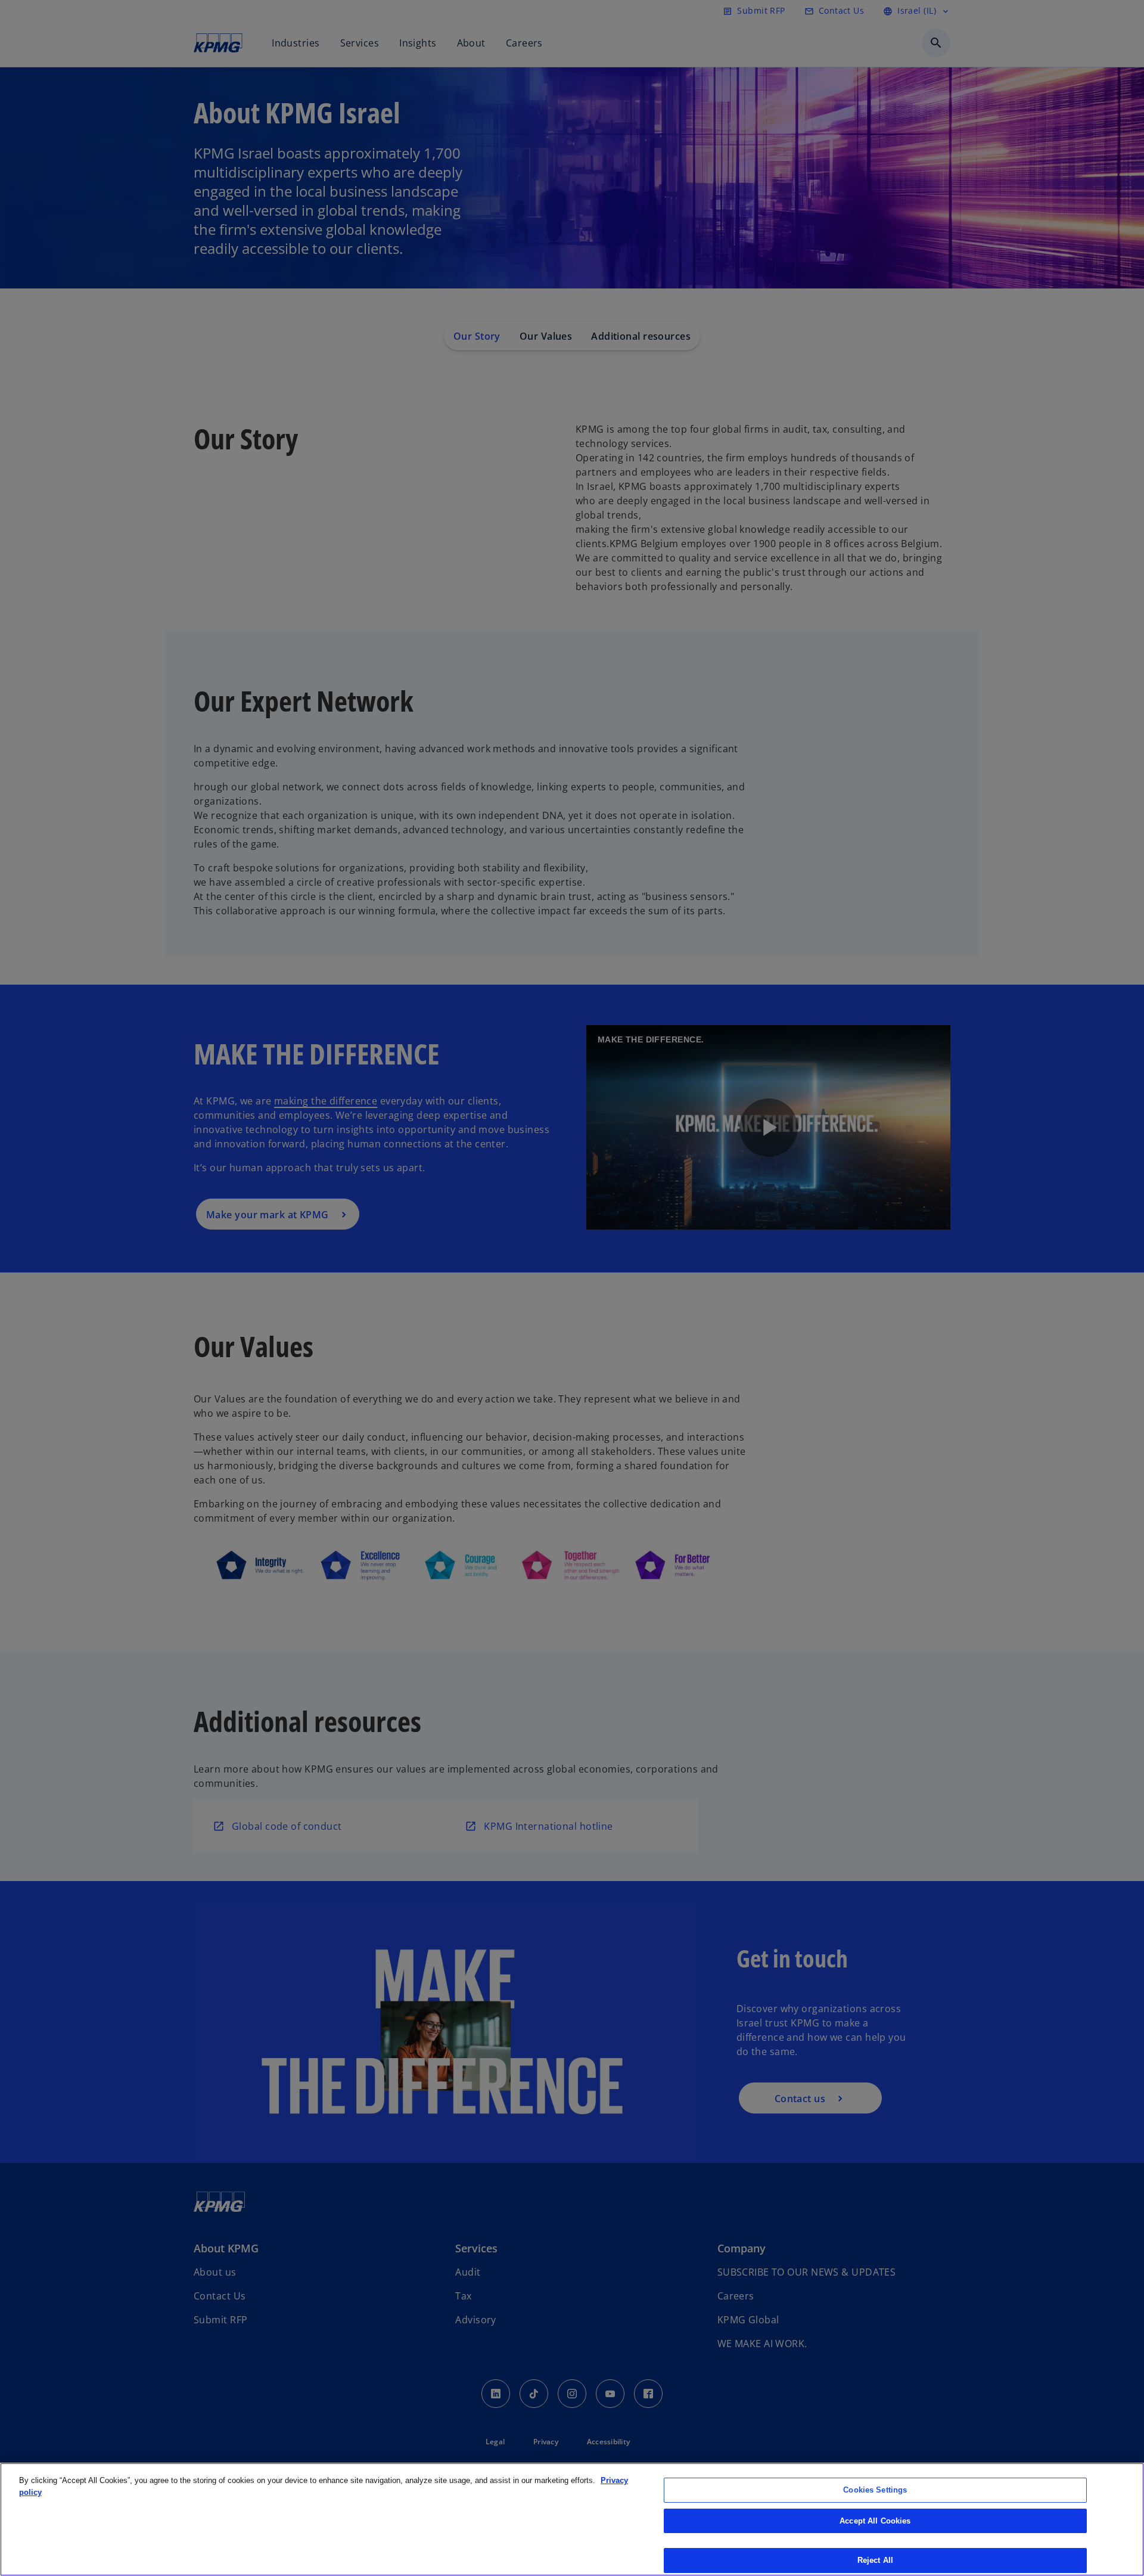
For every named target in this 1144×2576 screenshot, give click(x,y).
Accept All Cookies (875, 2521)
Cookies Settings (875, 2490)
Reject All (875, 2560)
